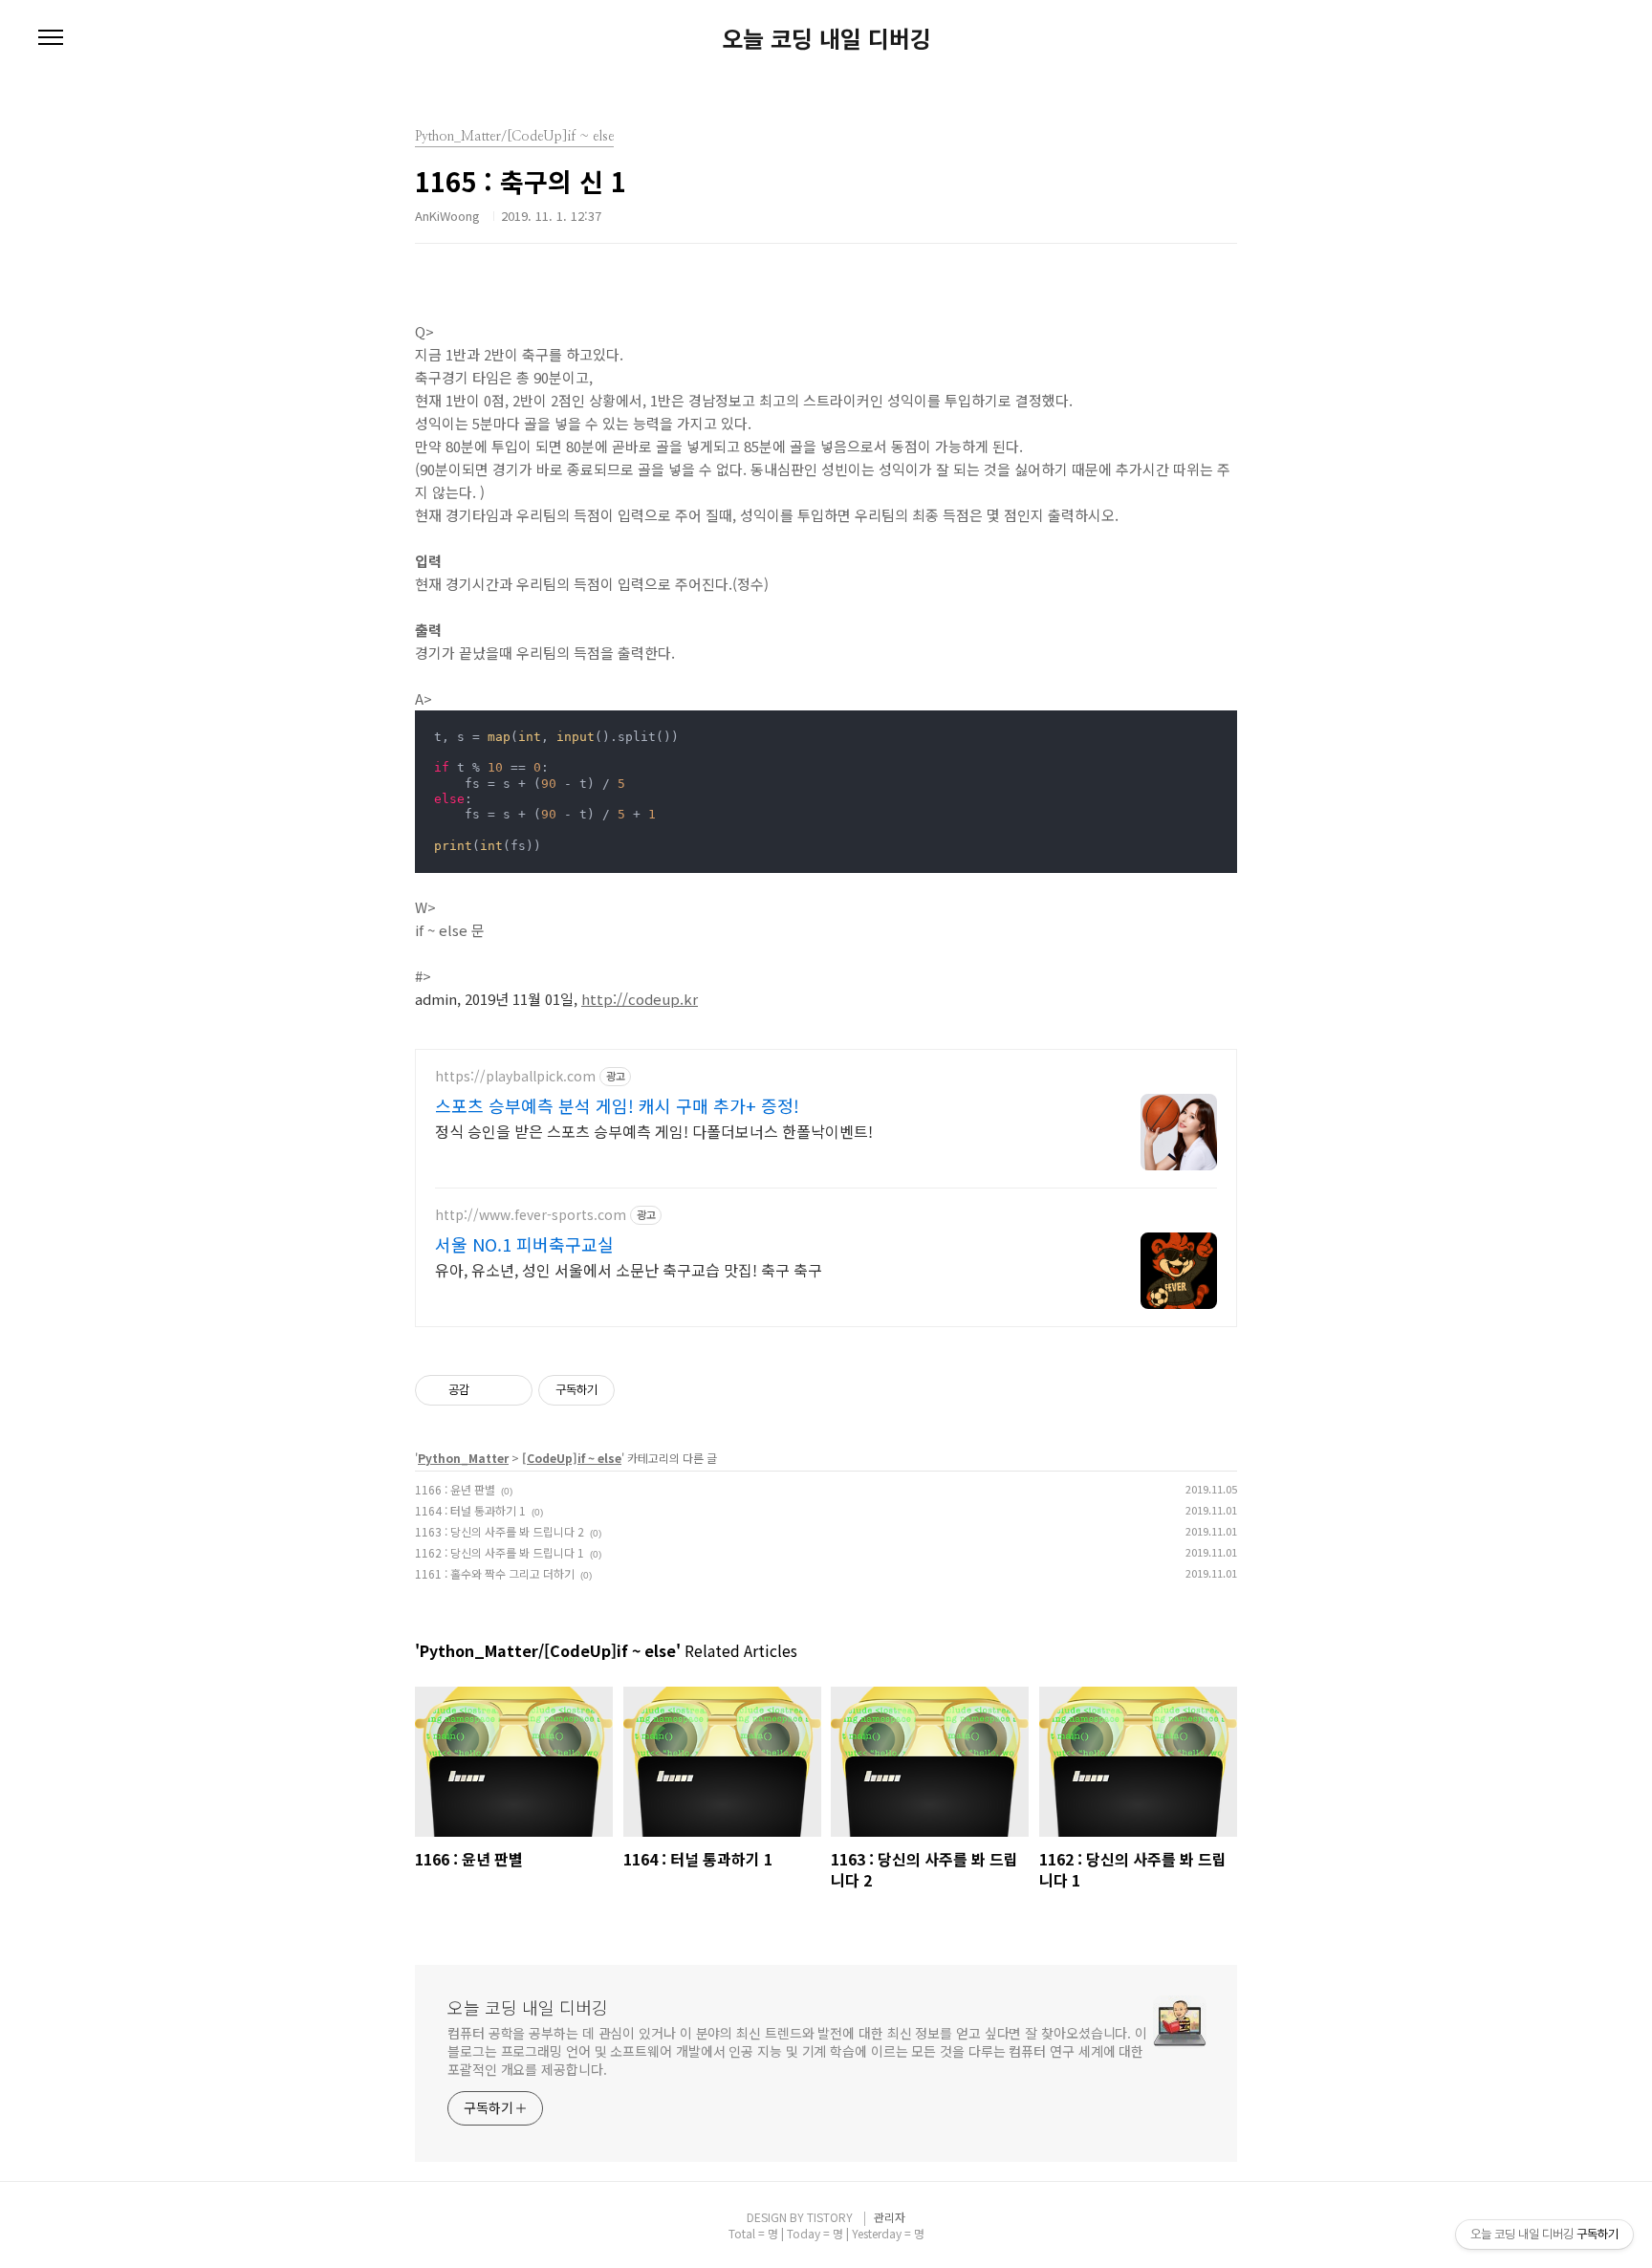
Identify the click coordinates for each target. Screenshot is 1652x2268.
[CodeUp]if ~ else (572, 1458)
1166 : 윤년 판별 (455, 1489)
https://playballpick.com (515, 1076)
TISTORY (830, 2217)
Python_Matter (463, 1458)
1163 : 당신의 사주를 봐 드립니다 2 (500, 1531)
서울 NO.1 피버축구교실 (524, 1244)
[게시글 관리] (511, 1390)
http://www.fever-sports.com (531, 1215)
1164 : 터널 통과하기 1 (470, 1510)
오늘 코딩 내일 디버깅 (826, 38)
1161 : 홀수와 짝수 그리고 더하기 (495, 1573)
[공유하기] (487, 1390)
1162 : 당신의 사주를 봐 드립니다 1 (500, 1552)
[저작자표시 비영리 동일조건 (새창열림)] (641, 1390)
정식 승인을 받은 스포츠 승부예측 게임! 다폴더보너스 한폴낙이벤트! (654, 1131)
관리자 (890, 2217)
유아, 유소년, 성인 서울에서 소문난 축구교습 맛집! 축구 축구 (629, 1269)
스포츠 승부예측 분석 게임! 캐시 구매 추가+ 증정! (617, 1105)
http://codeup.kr (640, 999)
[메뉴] (51, 38)
